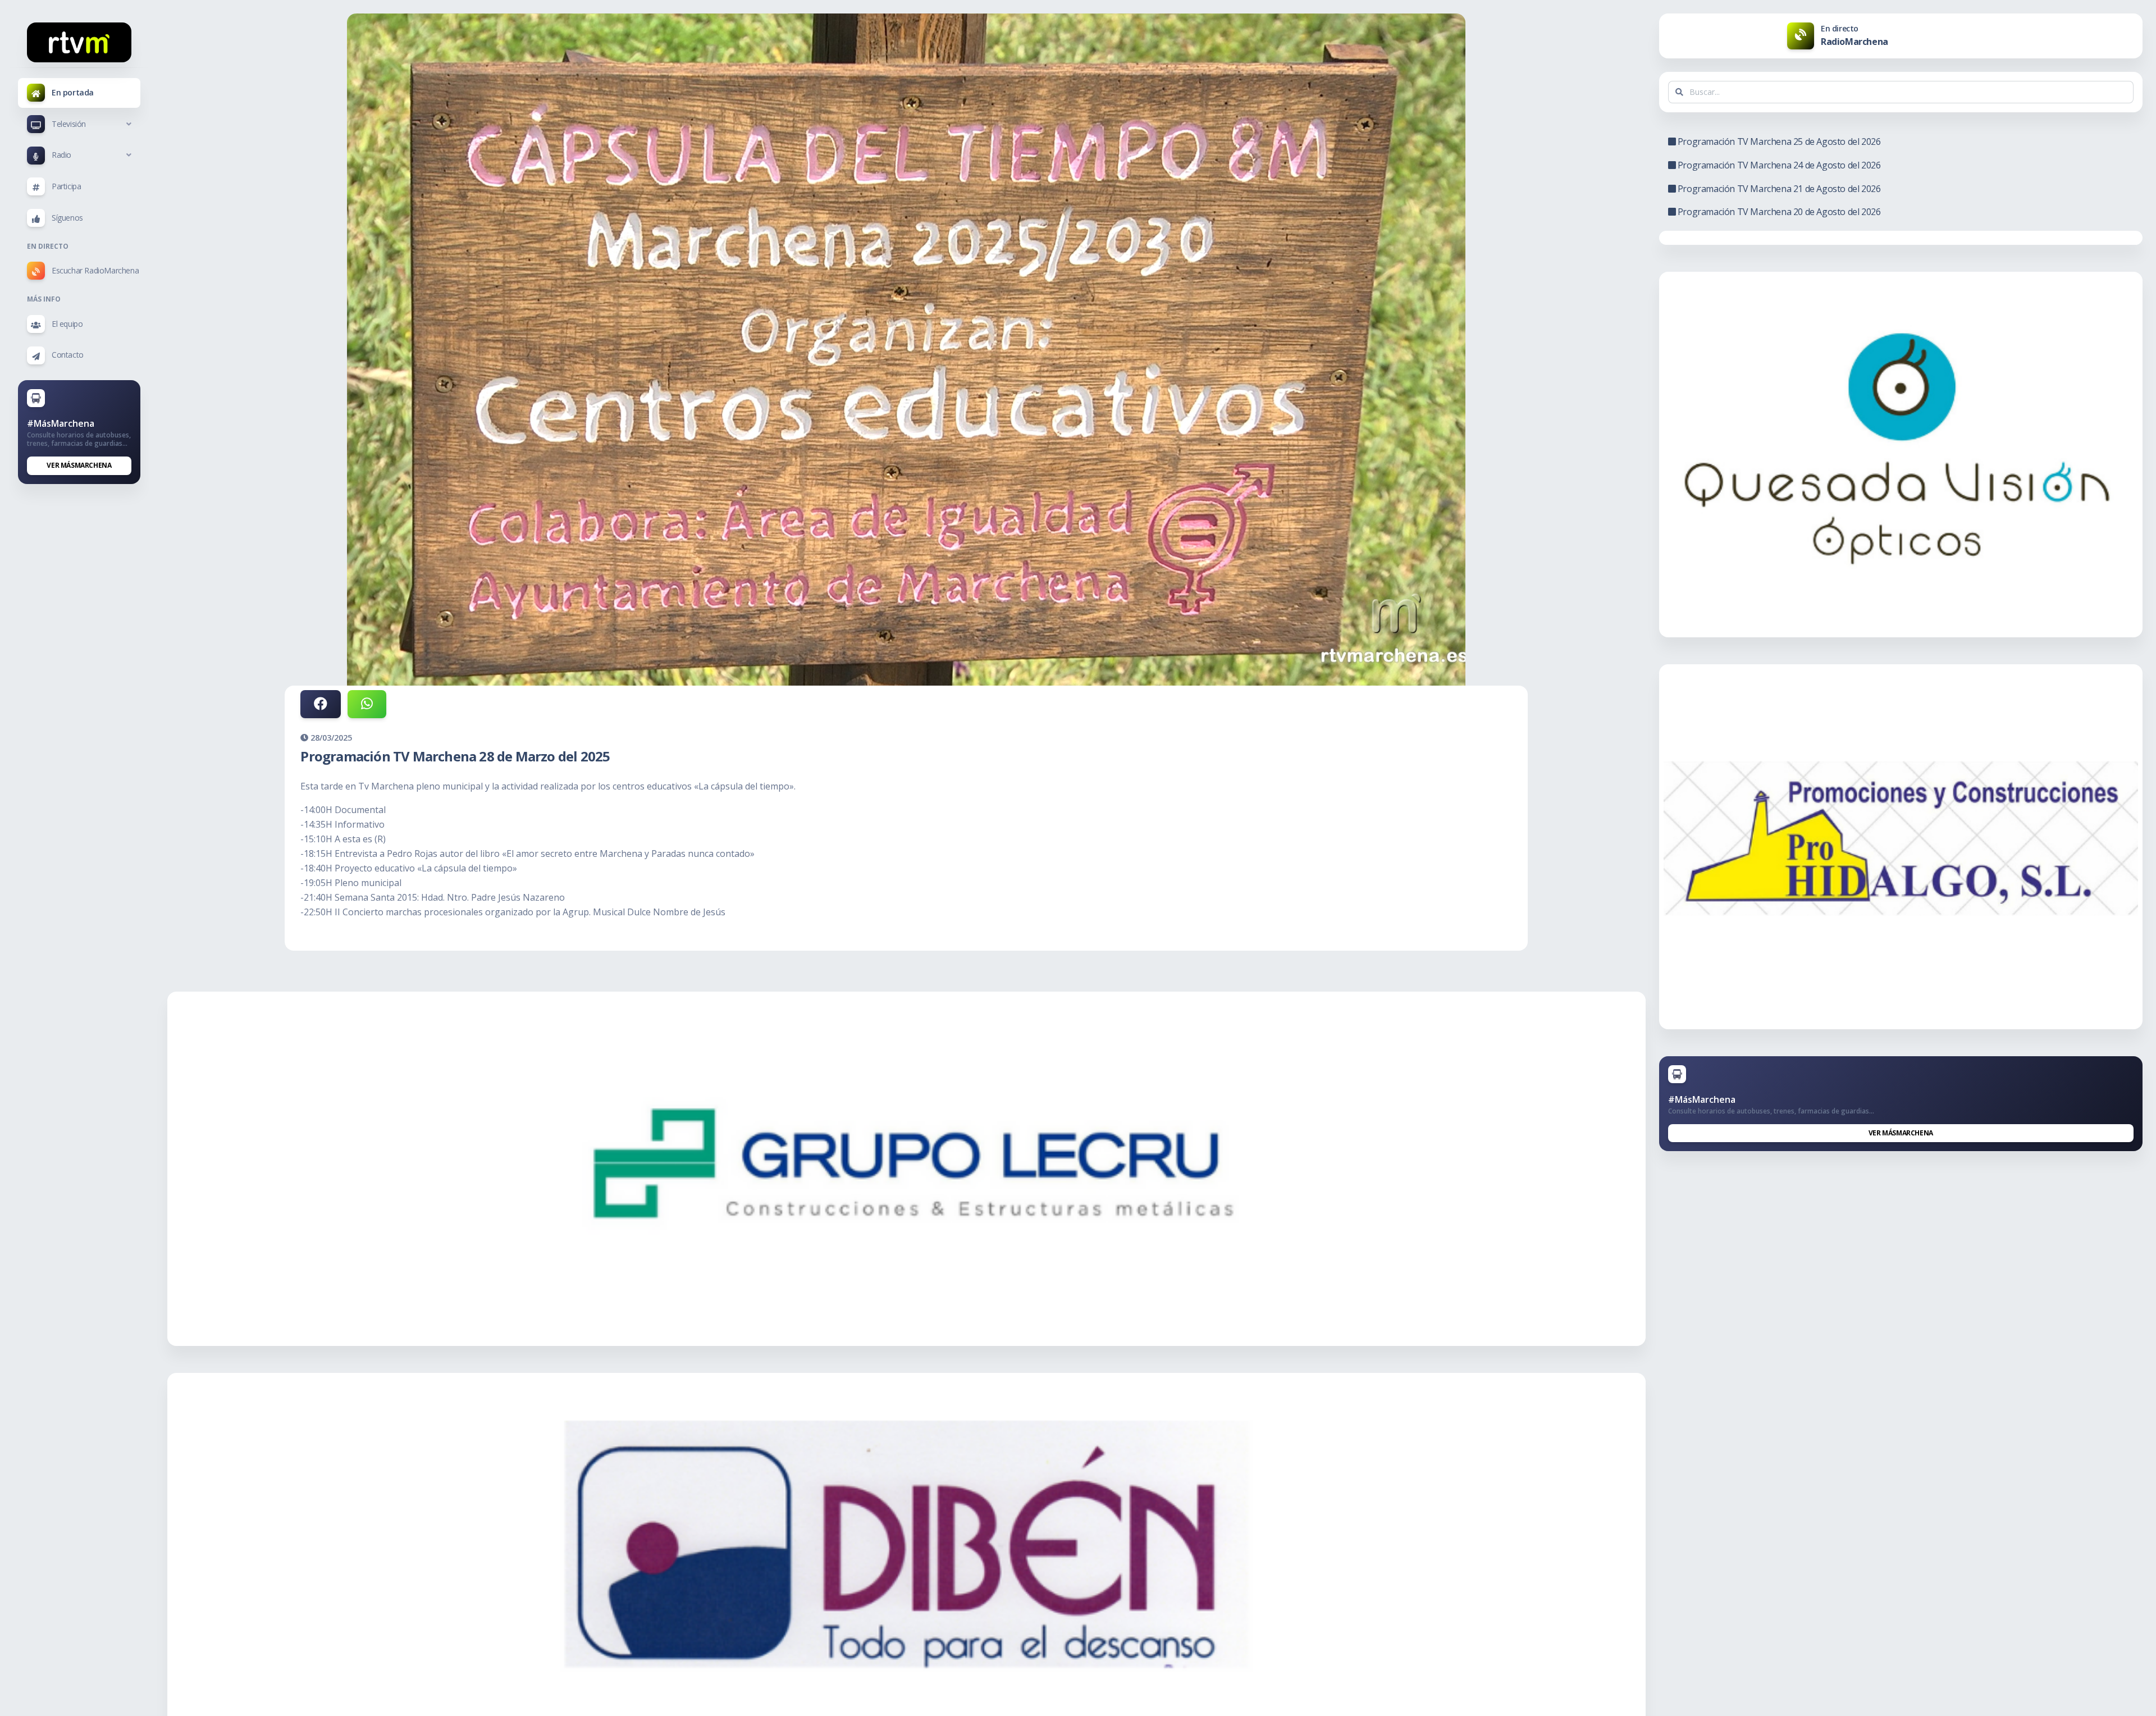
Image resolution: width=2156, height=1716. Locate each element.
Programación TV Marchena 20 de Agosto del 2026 (1778, 212)
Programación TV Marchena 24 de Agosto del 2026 (1778, 165)
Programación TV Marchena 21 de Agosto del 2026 (1778, 189)
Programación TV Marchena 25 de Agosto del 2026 (1778, 142)
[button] (79, 124)
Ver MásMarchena (79, 465)
